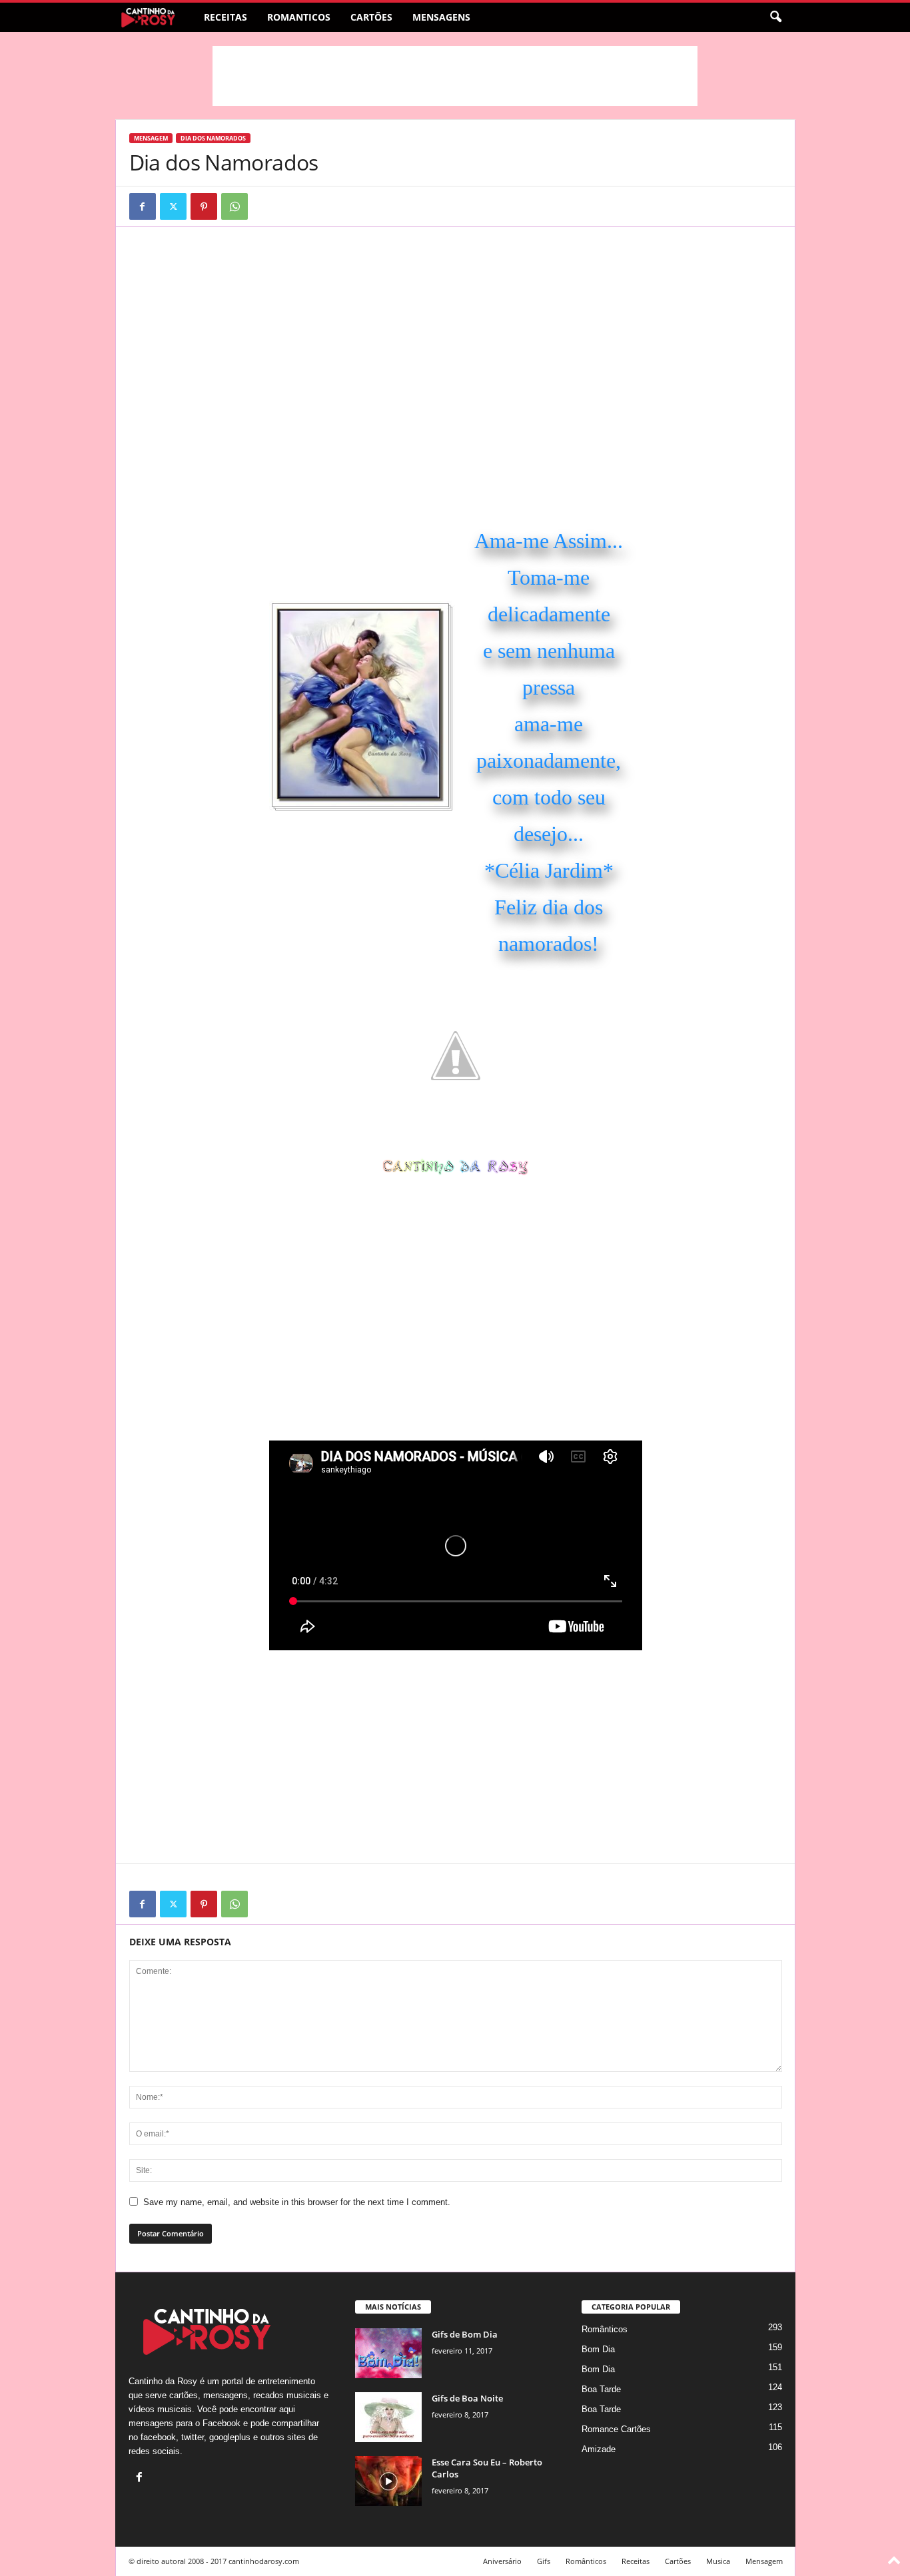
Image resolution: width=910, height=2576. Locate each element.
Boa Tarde (601, 2389)
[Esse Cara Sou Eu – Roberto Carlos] (388, 2481)
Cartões (371, 17)
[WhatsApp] (234, 206)
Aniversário (502, 2561)
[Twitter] (173, 206)
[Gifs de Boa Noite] (388, 2417)
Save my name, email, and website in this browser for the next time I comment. (297, 2202)
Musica (718, 2561)
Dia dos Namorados (213, 138)
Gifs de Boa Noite (467, 2398)
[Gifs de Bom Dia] (388, 2353)
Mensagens (441, 17)
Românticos (605, 2329)
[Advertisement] (455, 76)
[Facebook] (143, 206)
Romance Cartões (616, 2429)
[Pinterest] (204, 206)
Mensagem (151, 138)
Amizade (599, 2449)
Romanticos (299, 17)
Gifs (544, 2561)
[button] (775, 17)
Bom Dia (598, 2349)
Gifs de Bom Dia (465, 2334)
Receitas (226, 17)
